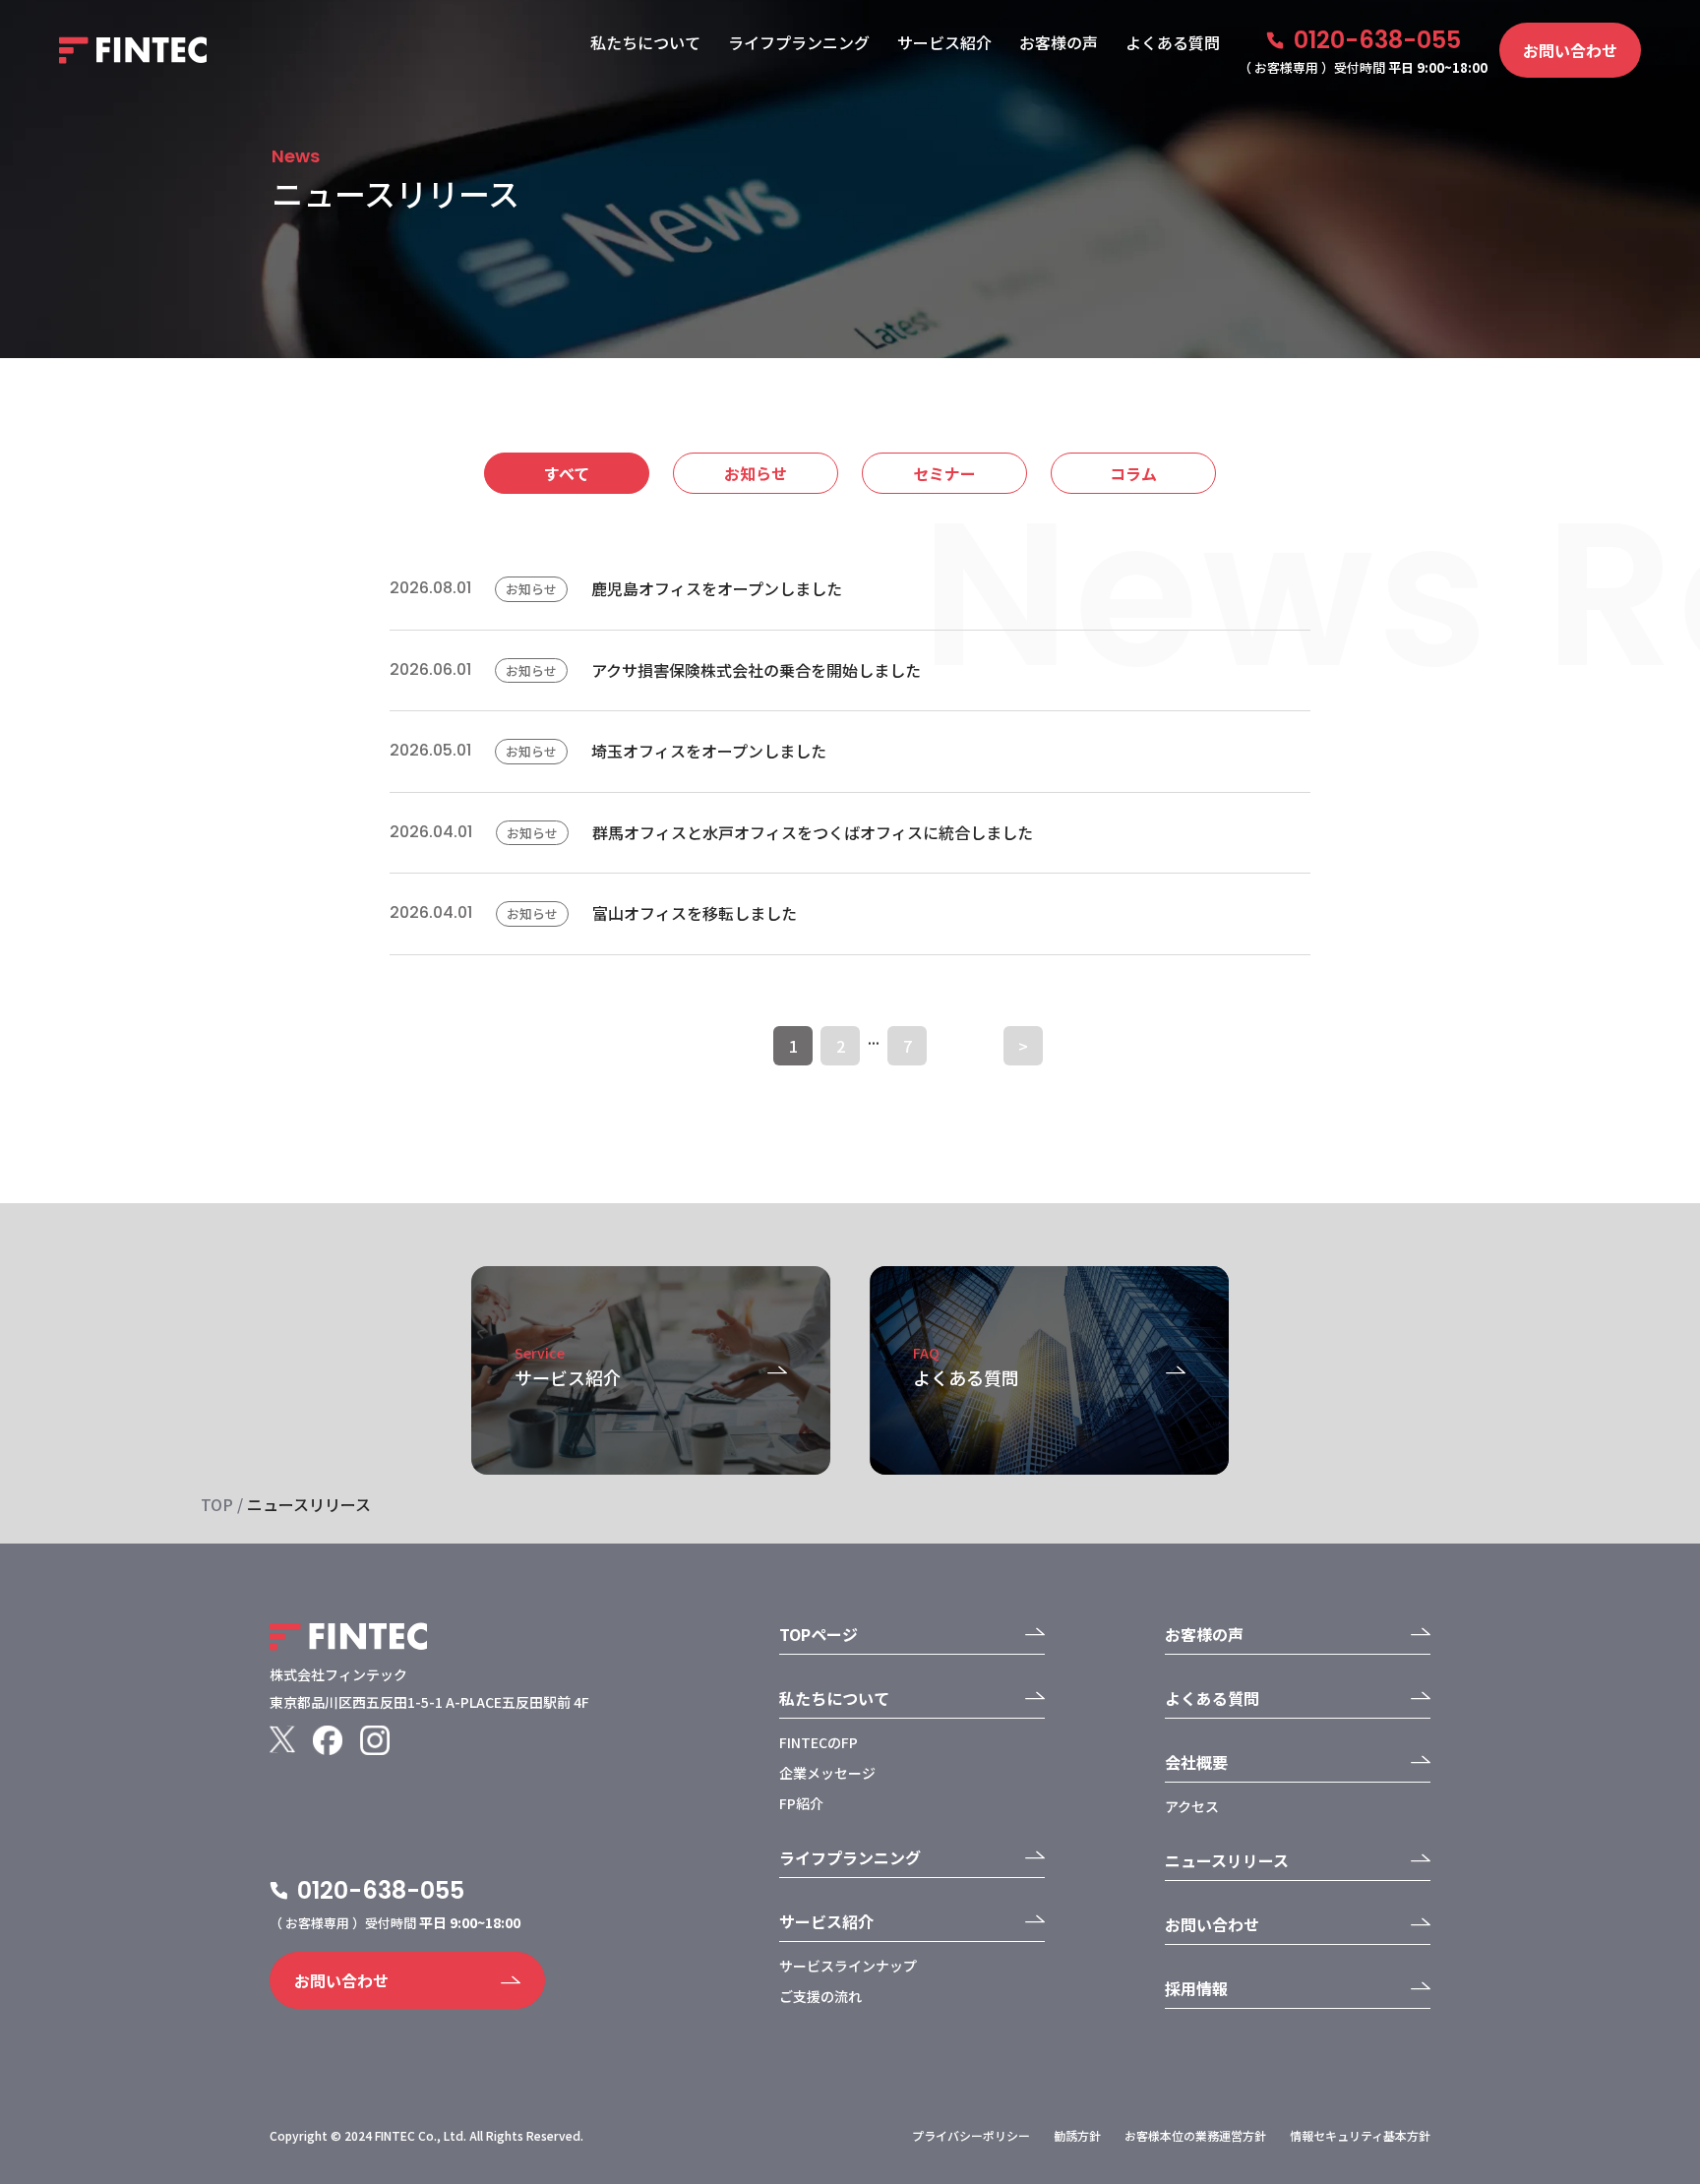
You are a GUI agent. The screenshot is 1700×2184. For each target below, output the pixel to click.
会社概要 (1196, 1762)
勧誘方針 (1077, 2135)
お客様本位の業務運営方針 (1195, 2135)
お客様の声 (1059, 42)
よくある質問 (1173, 42)
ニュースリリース (1227, 1860)
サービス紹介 (944, 42)
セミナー (944, 473)
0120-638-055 (1377, 40)
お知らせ (756, 473)
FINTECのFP (819, 1742)
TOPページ (819, 1634)
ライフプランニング (799, 42)
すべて (567, 473)
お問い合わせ (1570, 50)
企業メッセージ (827, 1773)
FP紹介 (801, 1803)
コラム (1133, 473)
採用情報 (1196, 1988)
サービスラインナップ (848, 1966)
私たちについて (645, 42)
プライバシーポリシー (971, 2135)
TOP (217, 1504)
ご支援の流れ (820, 1996)
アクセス (1192, 1806)
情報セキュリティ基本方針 (1360, 2135)
